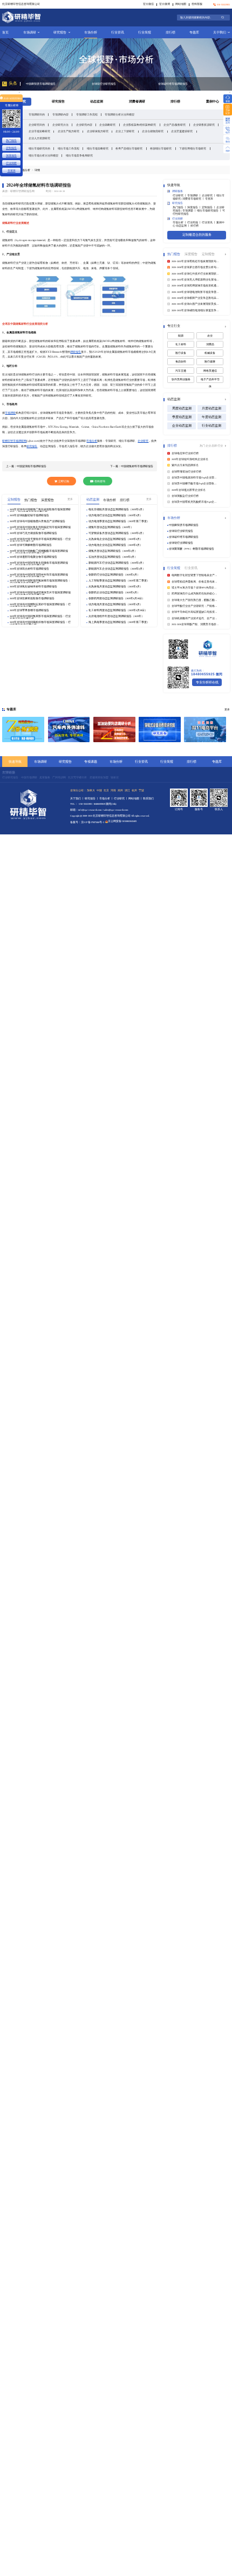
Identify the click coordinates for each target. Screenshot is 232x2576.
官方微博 (165, 4)
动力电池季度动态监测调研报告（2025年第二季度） (119, 521)
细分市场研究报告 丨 (210, 211)
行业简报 (145, 32)
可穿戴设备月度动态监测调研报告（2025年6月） (117, 533)
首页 (5, 32)
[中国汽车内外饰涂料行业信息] (69, 729)
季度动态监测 (182, 417)
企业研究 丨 (209, 196)
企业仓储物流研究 (153, 131)
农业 (210, 336)
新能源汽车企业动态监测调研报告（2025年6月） (117, 569)
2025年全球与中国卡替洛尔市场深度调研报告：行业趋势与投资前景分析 (40, 539)
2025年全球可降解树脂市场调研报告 (31, 545)
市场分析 (91, 32)
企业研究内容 (84, 125)
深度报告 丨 (195, 207)
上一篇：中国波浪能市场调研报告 (26, 466)
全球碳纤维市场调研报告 (107, 84)
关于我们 (220, 32)
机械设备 (210, 353)
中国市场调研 (29, 777)
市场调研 (30, 32)
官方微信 (148, 4)
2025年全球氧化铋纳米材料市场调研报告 (33, 587)
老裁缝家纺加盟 (99, 777)
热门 (203, 446)
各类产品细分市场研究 (129, 148)
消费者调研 (137, 101)
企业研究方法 (60, 125)
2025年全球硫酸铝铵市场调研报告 (29, 515)
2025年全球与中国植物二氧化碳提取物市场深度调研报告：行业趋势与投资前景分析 (40, 510)
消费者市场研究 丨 (194, 199)
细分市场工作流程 (69, 148)
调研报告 (76, 352)
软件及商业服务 (181, 379)
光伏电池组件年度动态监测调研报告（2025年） (116, 616)
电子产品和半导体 (210, 381)
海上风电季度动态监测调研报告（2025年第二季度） (119, 622)
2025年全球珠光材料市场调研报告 (29, 569)
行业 (220, 446)
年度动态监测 (211, 417)
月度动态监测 (211, 408)
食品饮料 (181, 362)
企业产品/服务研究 (175, 125)
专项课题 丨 (190, 211)
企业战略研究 (107, 125)
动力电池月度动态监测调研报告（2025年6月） (115, 604)
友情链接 (9, 772)
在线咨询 (100, 481)
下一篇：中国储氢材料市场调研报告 (132, 466)
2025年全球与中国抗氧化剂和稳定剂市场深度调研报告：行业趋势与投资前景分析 (40, 527)
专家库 (209, 199)
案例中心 (213, 101)
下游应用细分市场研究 (193, 148)
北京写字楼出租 (77, 777)
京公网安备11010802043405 (122, 821)
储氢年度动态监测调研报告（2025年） (111, 527)
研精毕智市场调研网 (14, 441)
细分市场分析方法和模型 (43, 155)
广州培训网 (59, 777)
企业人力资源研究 (39, 138)
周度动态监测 (182, 408)
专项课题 (91, 761)
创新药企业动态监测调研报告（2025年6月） (114, 592)
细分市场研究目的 (39, 148)
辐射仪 (115, 777)
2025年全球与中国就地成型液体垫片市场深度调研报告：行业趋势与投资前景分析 (40, 593)
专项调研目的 (37, 114)
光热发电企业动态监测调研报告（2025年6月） (115, 539)
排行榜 (170, 32)
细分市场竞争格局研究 (79, 155)
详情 (37, 170)
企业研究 (143, 441)
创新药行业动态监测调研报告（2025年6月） (114, 575)
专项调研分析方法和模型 (120, 114)
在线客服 (197, 4)
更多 (70, 499)
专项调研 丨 (195, 196)
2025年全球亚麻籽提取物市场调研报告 (32, 598)
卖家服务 (45, 777)
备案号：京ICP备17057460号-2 (87, 822)
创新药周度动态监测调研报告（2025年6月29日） (117, 598)
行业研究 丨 (180, 196)
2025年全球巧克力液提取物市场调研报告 (33, 533)
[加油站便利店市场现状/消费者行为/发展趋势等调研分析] (114, 729)
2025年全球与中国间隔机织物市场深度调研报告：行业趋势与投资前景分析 (40, 622)
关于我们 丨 (77, 799)
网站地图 (181, 4)
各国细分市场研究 (161, 148)
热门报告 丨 (180, 207)
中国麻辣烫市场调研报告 (184, 525)
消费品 (210, 344)
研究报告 (60, 32)
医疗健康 (210, 362)
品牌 (214, 446)
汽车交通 (181, 371)
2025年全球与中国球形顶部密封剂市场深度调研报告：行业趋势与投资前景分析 (39, 575)
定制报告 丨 (209, 207)
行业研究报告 (10, 777)
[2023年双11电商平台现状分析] (205, 729)
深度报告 (11, 155)
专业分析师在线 (207, 682)
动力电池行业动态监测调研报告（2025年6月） (115, 515)
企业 (209, 446)
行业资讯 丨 (209, 222)
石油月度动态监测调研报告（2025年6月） (113, 557)
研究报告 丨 (92, 799)
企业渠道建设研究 (182, 131)
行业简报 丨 (195, 222)
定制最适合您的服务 (197, 234)
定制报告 (11, 148)
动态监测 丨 (183, 226)
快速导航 (15, 761)
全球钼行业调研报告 (170, 84)
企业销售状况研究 (204, 125)
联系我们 (148, 799)
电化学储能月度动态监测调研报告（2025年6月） (117, 509)
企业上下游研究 (125, 131)
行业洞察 (11, 163)
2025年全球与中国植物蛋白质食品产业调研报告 (37, 521)
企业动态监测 (182, 426)
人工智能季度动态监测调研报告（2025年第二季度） (119, 581)
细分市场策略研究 (98, 148)
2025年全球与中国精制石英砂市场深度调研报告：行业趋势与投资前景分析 (40, 605)
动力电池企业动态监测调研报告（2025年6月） (115, 545)
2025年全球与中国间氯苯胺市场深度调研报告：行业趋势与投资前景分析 (40, 616)
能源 (181, 336)
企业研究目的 (37, 125)
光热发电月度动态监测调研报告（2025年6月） (115, 587)
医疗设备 (181, 353)
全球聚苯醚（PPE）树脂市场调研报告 (192, 549)
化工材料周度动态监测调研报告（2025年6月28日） (118, 610)
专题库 (194, 32)
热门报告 (11, 140)
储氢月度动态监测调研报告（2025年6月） (113, 551)
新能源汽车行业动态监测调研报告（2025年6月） (117, 563)
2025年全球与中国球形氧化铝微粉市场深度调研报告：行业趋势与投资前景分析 (39, 563)
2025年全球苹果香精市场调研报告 (29, 610)
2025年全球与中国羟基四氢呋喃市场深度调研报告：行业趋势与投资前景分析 (40, 581)
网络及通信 (210, 371)
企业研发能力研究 (98, 131)
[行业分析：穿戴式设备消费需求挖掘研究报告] (160, 729)
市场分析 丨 (180, 222)
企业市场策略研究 (39, 131)
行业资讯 (118, 32)
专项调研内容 (60, 114)
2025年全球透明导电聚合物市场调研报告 (33, 557)
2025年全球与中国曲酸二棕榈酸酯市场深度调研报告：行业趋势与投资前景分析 (39, 551)
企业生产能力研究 (69, 131)
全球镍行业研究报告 (37, 84)
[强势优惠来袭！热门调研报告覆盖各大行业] (23, 729)
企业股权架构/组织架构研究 (139, 125)
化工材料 (181, 344)
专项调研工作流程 (87, 114)
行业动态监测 (211, 426)
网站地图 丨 (136, 799)
